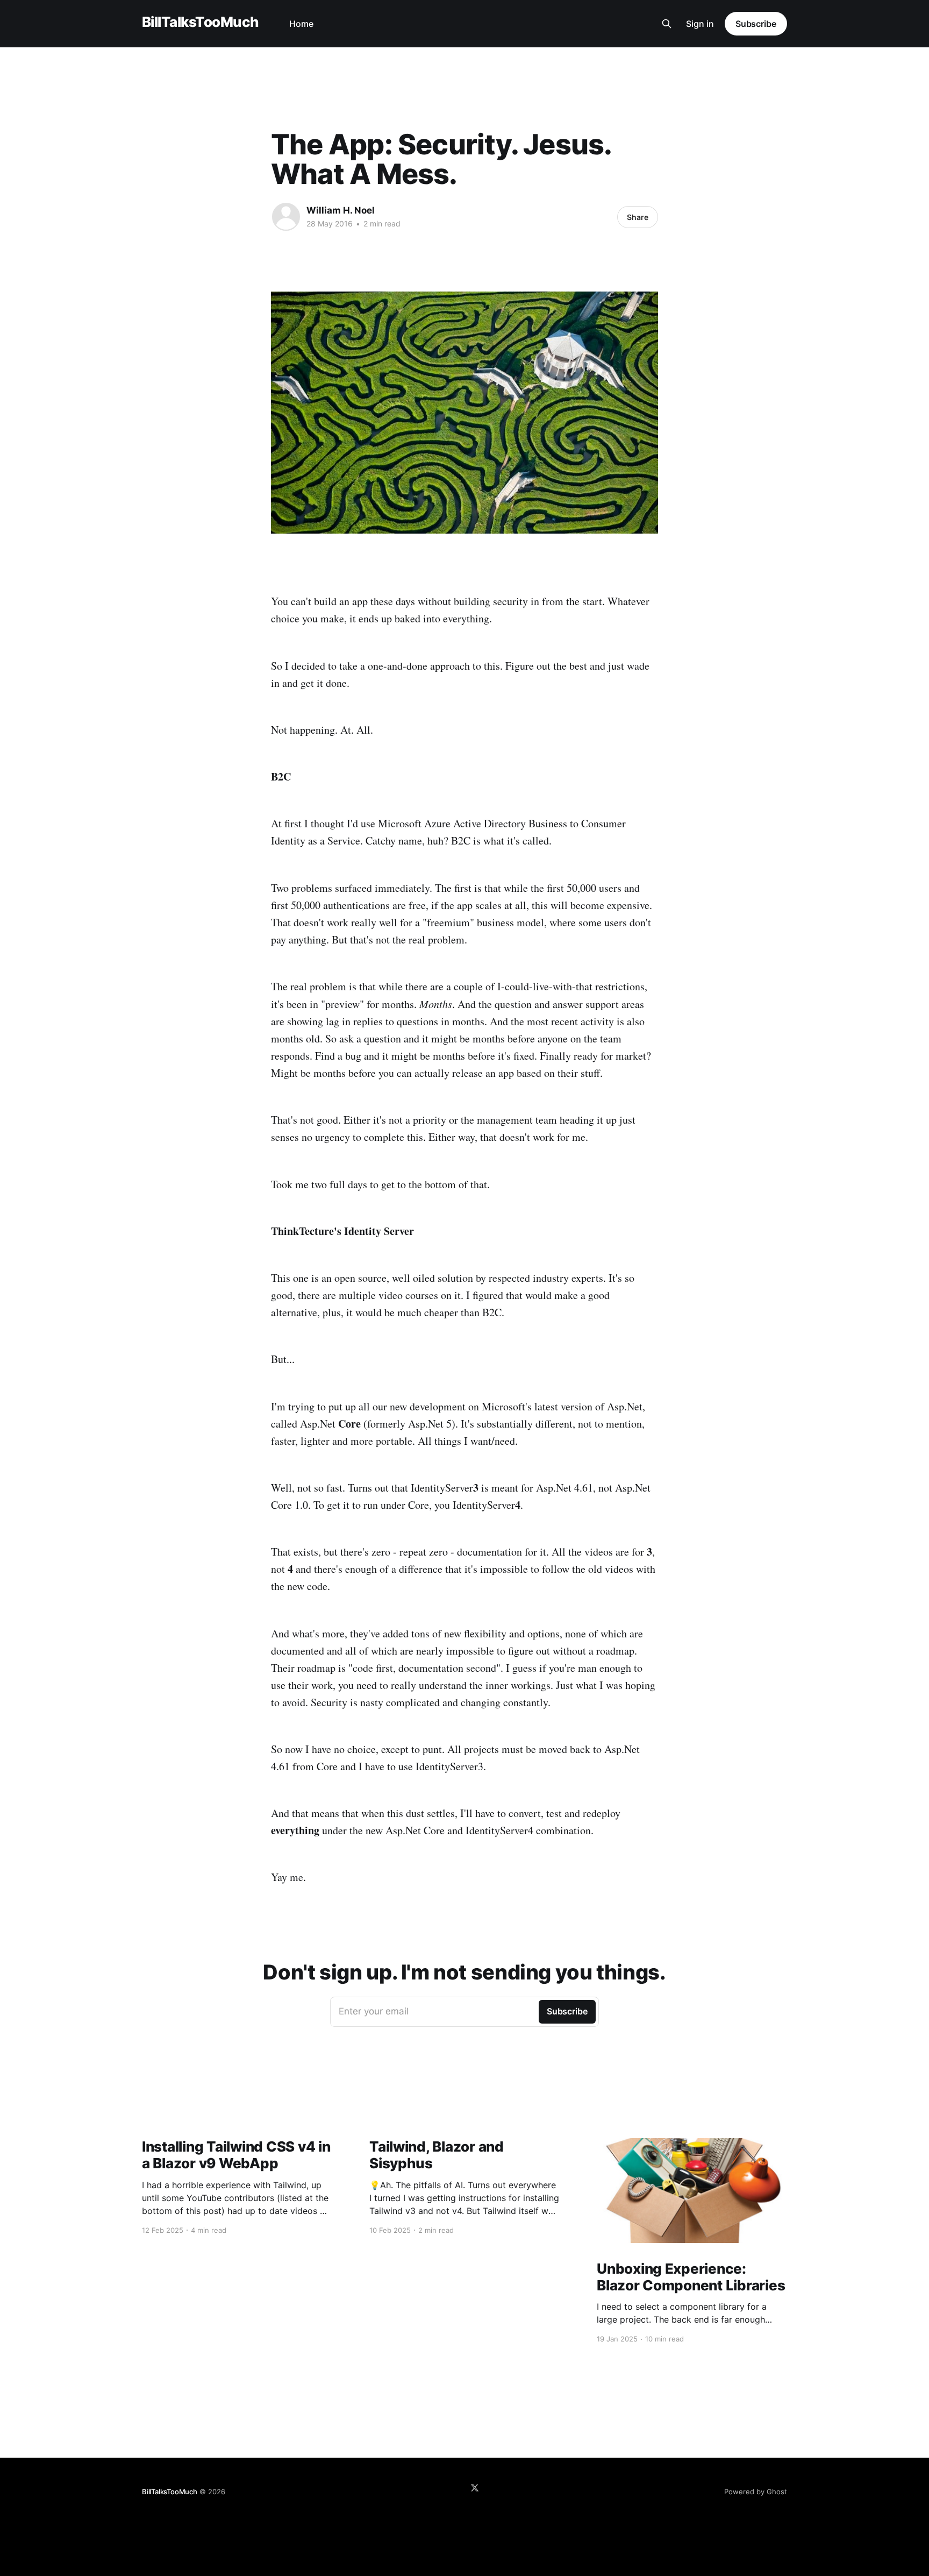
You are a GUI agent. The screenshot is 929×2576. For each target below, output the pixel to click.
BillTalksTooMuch (201, 22)
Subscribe (756, 24)
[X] (475, 2488)
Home (301, 24)
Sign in (700, 24)
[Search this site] (667, 24)
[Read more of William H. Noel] (286, 217)
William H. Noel (341, 210)
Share (638, 217)
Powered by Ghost (756, 2492)
